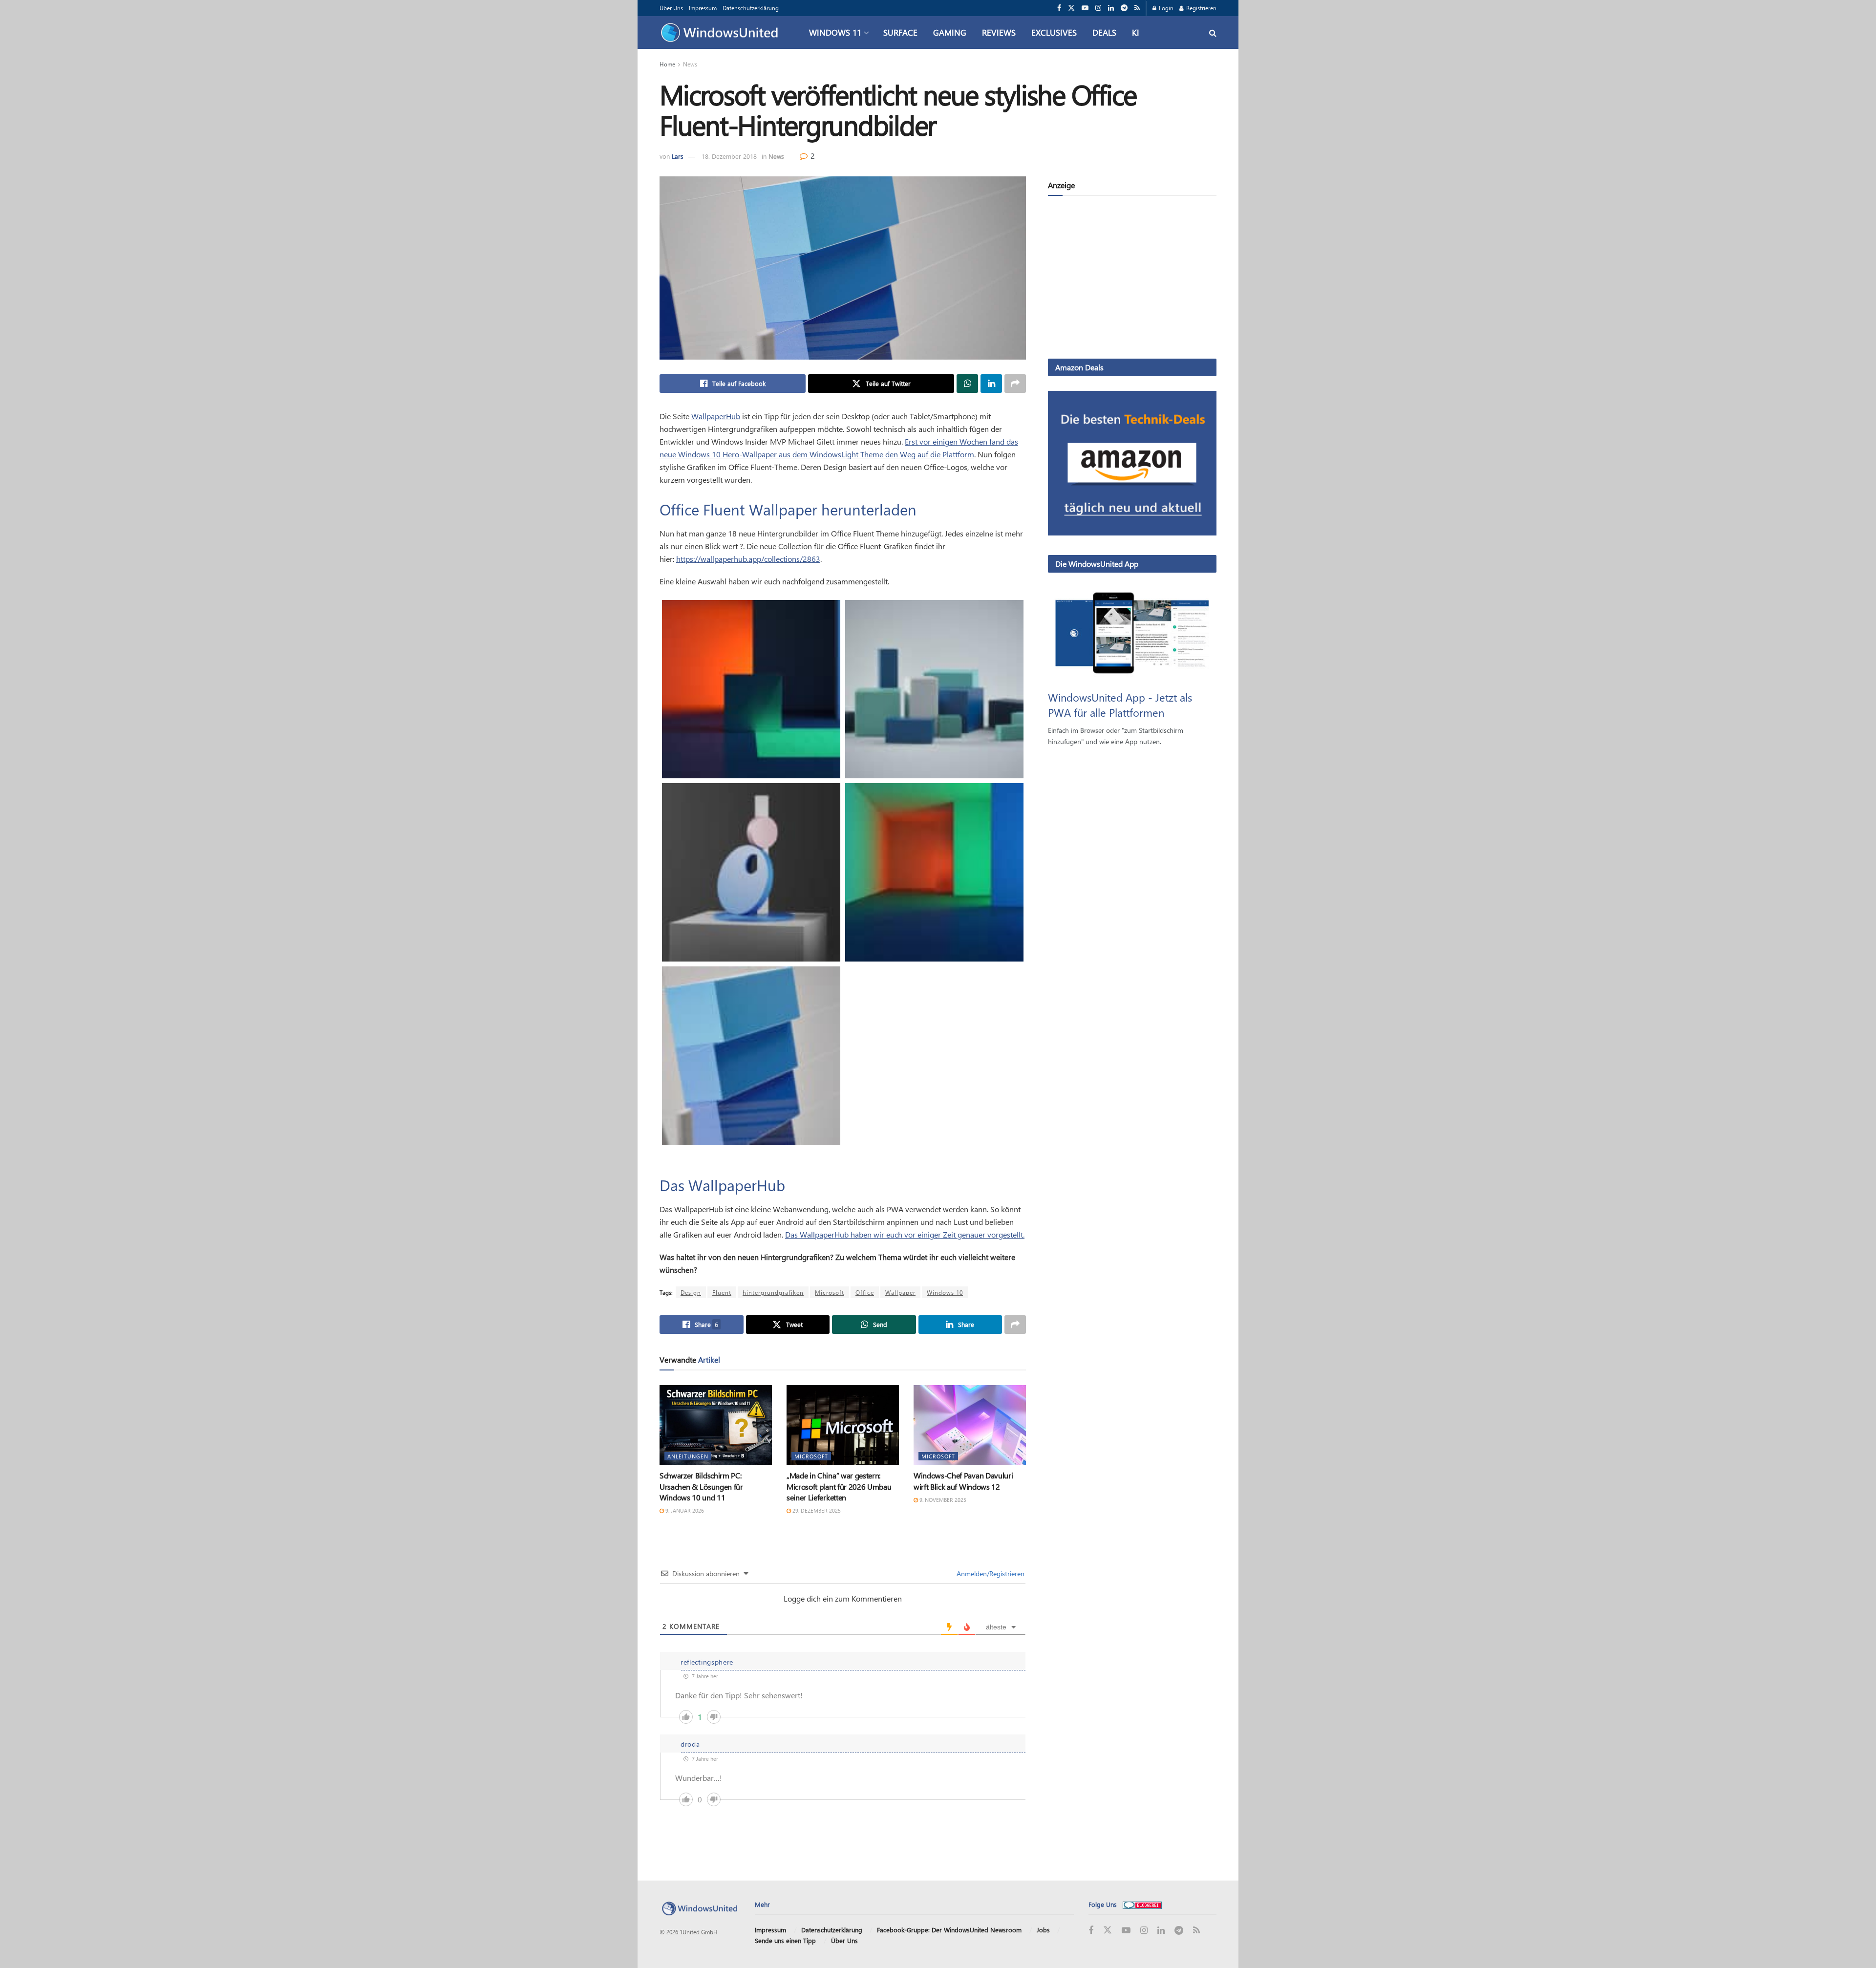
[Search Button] (1213, 32)
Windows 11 (835, 32)
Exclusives (1054, 32)
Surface (900, 32)
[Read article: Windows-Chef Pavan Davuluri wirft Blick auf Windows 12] (970, 1425)
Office (865, 1292)
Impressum (703, 8)
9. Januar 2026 (684, 1510)
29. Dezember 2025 (816, 1510)
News (690, 64)
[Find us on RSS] (1137, 8)
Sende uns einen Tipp (785, 1940)
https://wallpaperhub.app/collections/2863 (748, 559)
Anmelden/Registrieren (990, 1573)
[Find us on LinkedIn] (1111, 8)
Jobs (1043, 1930)
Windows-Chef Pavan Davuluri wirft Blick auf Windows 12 (963, 1481)
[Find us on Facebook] (1059, 8)
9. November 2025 (942, 1500)
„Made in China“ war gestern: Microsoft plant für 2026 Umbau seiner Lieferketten (839, 1486)
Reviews (999, 32)
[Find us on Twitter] (1071, 8)
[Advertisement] (1132, 279)
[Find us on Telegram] (1124, 8)
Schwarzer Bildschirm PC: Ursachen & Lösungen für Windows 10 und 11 (701, 1486)
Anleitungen (688, 1456)
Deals (1104, 32)
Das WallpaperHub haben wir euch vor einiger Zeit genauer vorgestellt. (905, 1234)
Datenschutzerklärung (751, 8)
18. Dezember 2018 (729, 156)
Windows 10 (945, 1292)
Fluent (722, 1292)
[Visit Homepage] (722, 33)
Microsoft (830, 1292)
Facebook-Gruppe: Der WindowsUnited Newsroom (949, 1930)
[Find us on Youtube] (1085, 8)
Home (667, 64)
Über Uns (671, 8)
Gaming (950, 32)
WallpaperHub (716, 416)
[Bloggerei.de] (1142, 1904)
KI (1136, 32)
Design (691, 1292)
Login (1165, 8)
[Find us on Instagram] (1098, 8)
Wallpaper (900, 1292)
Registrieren (1201, 8)
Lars (678, 156)
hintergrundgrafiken (773, 1292)
